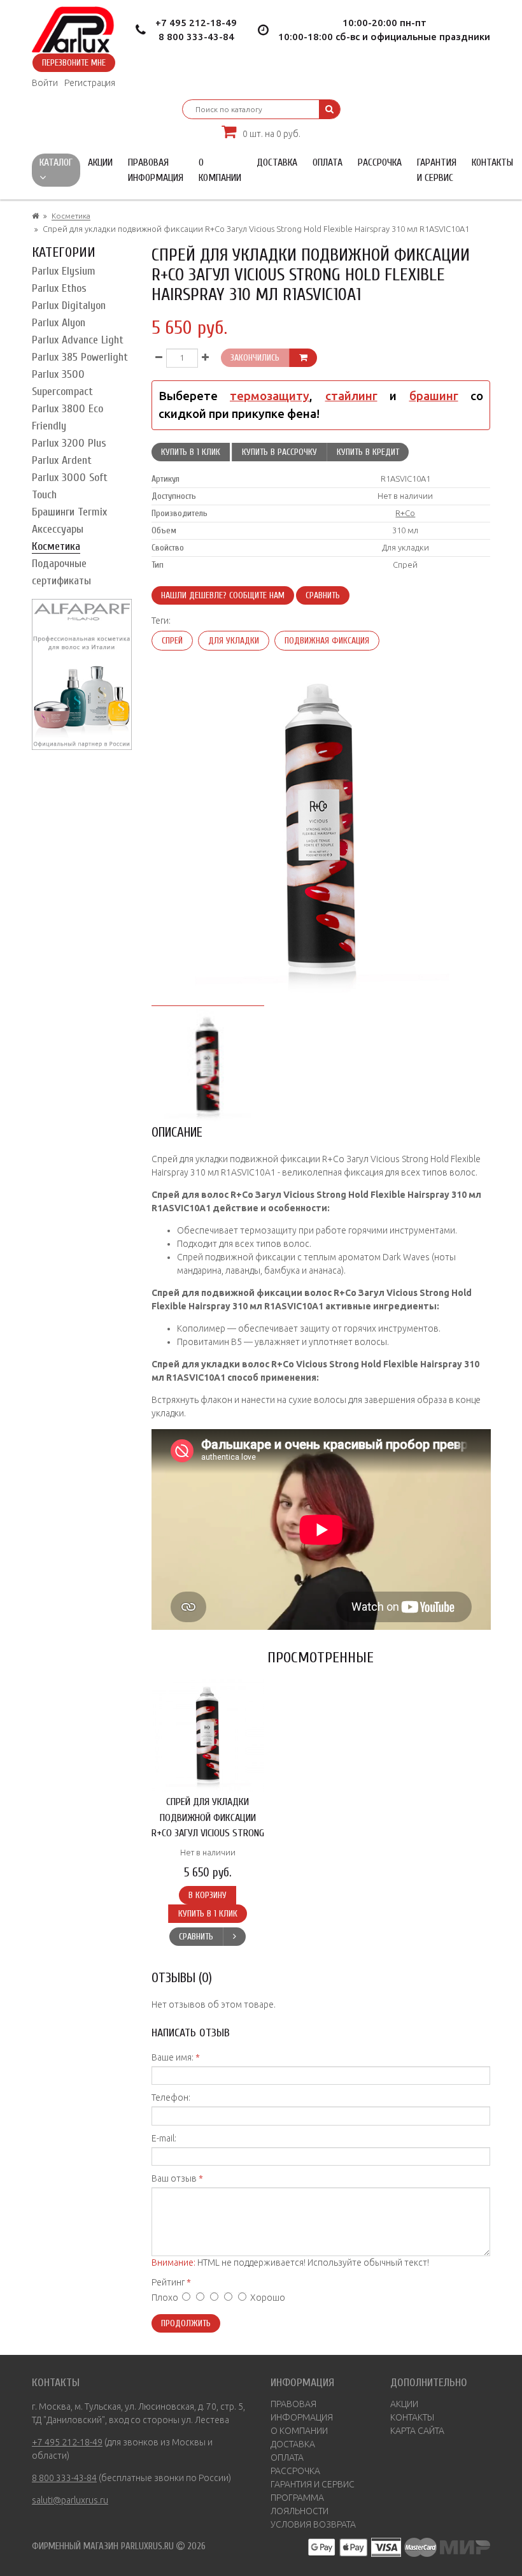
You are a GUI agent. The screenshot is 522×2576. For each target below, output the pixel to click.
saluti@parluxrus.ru (70, 2500)
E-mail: (164, 2138)
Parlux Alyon (59, 323)
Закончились (255, 358)
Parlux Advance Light (78, 340)
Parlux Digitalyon (69, 306)
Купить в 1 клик (191, 452)
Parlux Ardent (62, 460)
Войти (45, 83)
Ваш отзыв (174, 2178)
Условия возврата (313, 2524)
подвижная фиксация (327, 641)
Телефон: (171, 2097)
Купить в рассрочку (279, 452)
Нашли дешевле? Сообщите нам (223, 595)
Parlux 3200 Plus (69, 443)
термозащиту (270, 396)
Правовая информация (156, 170)
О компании (220, 170)
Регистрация (90, 83)
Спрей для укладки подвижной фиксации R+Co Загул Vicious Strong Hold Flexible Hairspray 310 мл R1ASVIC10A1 (208, 1833)
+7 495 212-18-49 (196, 23)
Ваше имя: (173, 2057)
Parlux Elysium (64, 271)
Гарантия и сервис (437, 170)
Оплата (328, 162)
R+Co (405, 513)
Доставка (277, 162)
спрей (172, 641)
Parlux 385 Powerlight (80, 357)
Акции (100, 162)
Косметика (71, 216)
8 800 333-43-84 (196, 37)
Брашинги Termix (69, 512)
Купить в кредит (368, 452)
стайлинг (351, 396)
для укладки (234, 641)
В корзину (208, 1895)
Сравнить (323, 595)
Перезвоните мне (74, 63)
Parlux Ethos (59, 288)
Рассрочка (380, 162)
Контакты (492, 162)
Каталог (56, 162)
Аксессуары (58, 529)
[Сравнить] (234, 1937)
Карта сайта (417, 2431)
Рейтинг (168, 2282)
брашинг (434, 396)
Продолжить (186, 2323)
